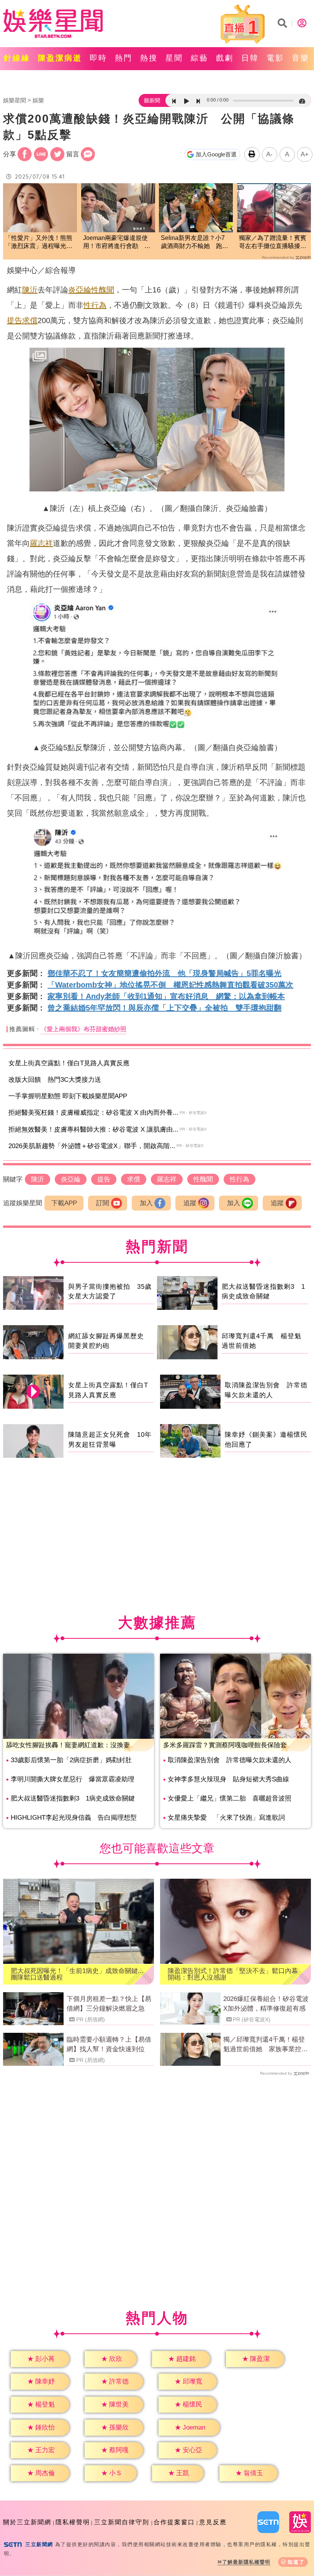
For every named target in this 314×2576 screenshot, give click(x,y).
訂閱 (103, 1203)
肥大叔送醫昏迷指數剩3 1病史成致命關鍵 (73, 1798)
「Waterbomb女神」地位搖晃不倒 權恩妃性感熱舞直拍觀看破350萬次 (170, 985)
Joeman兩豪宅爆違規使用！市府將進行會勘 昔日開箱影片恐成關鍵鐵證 (117, 242)
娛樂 (38, 100)
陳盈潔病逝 (60, 58)
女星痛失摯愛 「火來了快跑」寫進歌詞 (226, 1818)
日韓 (250, 58)
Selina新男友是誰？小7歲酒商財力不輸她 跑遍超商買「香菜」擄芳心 (195, 242)
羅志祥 (41, 543)
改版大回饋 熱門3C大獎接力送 (55, 1080)
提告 (15, 320)
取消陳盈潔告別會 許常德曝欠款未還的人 (230, 1760)
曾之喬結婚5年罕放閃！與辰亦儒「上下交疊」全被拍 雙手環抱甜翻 (164, 1008)
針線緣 (17, 58)
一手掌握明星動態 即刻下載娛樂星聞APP (68, 1096)
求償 (30, 320)
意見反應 (213, 2522)
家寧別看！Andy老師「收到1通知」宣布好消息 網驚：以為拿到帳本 (166, 996)
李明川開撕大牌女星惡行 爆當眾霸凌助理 (73, 1779)
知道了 (296, 2562)
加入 (146, 1203)
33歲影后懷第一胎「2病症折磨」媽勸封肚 (71, 1760)
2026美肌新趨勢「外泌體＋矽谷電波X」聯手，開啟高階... (92, 1146)
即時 (98, 58)
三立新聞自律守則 (122, 2522)
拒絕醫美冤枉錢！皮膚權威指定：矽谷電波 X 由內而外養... (93, 1113)
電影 (275, 58)
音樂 (301, 58)
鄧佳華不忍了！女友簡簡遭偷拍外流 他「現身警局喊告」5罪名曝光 (164, 973)
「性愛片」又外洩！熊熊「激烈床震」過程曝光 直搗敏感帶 (39, 242)
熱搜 (149, 58)
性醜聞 (103, 290)
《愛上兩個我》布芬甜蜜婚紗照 (83, 1029)
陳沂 (30, 290)
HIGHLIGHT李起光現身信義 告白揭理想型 (74, 1818)
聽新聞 (152, 100)
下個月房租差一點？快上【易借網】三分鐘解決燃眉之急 (109, 2004)
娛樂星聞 (15, 100)
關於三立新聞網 (27, 2522)
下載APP (64, 1203)
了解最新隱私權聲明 (246, 2562)
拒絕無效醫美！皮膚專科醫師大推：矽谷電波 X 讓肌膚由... (93, 1129)
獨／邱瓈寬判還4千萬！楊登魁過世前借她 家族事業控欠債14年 (266, 2045)
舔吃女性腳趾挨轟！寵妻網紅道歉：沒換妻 (68, 1745)
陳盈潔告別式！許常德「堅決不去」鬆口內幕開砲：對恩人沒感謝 (233, 1974)
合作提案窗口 (174, 2522)
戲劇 (225, 58)
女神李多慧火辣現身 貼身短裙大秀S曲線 (228, 1779)
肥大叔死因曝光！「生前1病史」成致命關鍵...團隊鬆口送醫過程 (77, 1974)
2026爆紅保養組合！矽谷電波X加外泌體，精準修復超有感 (266, 2004)
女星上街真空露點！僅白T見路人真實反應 (69, 1063)
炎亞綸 (80, 290)
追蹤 (190, 1203)
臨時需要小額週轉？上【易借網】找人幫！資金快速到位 (109, 2045)
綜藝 (200, 58)
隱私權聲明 (73, 2522)
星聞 (174, 58)
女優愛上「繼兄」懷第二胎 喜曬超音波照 (230, 1798)
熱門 (124, 58)
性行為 (95, 305)
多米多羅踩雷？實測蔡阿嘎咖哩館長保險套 (225, 1745)
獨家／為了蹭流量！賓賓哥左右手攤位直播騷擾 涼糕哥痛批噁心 (273, 242)
